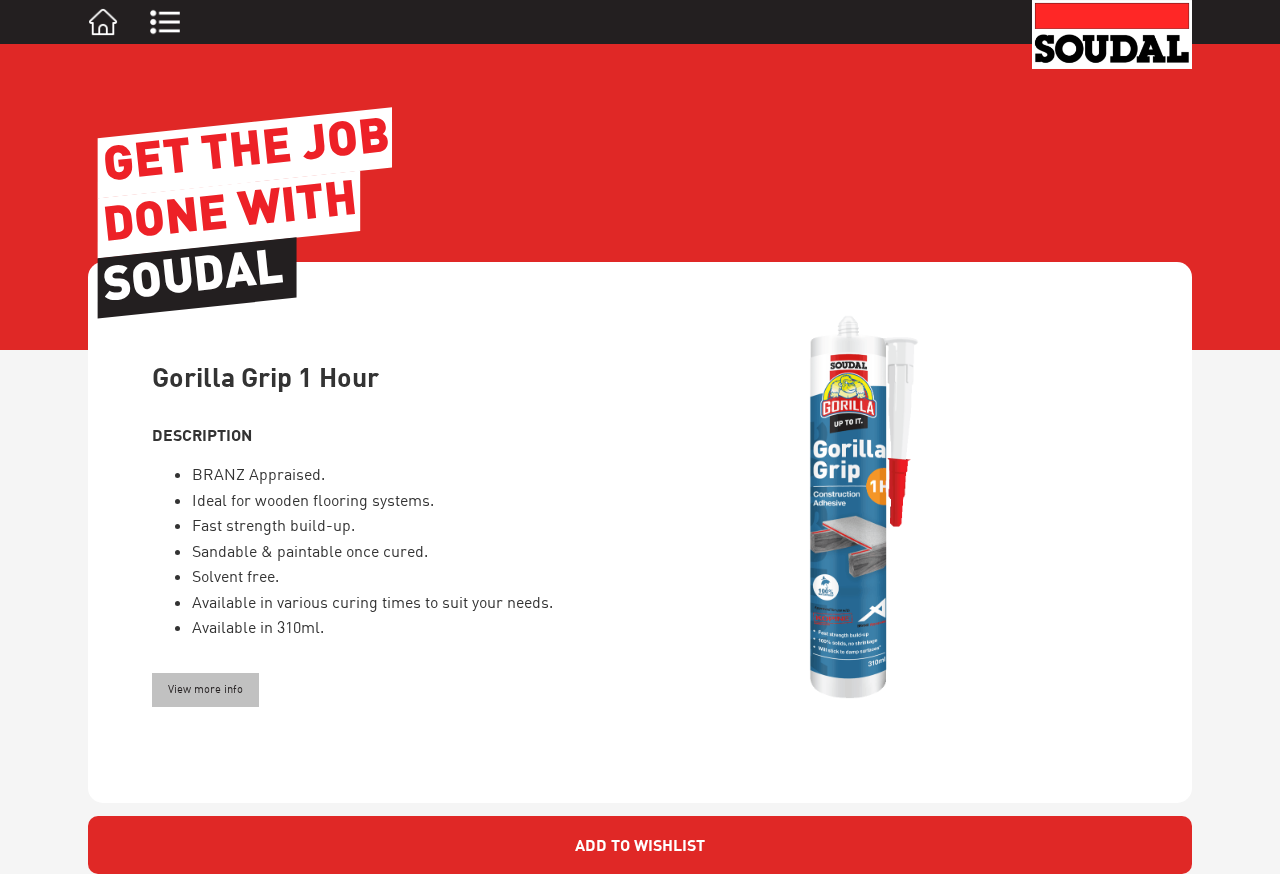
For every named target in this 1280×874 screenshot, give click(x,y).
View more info (205, 689)
